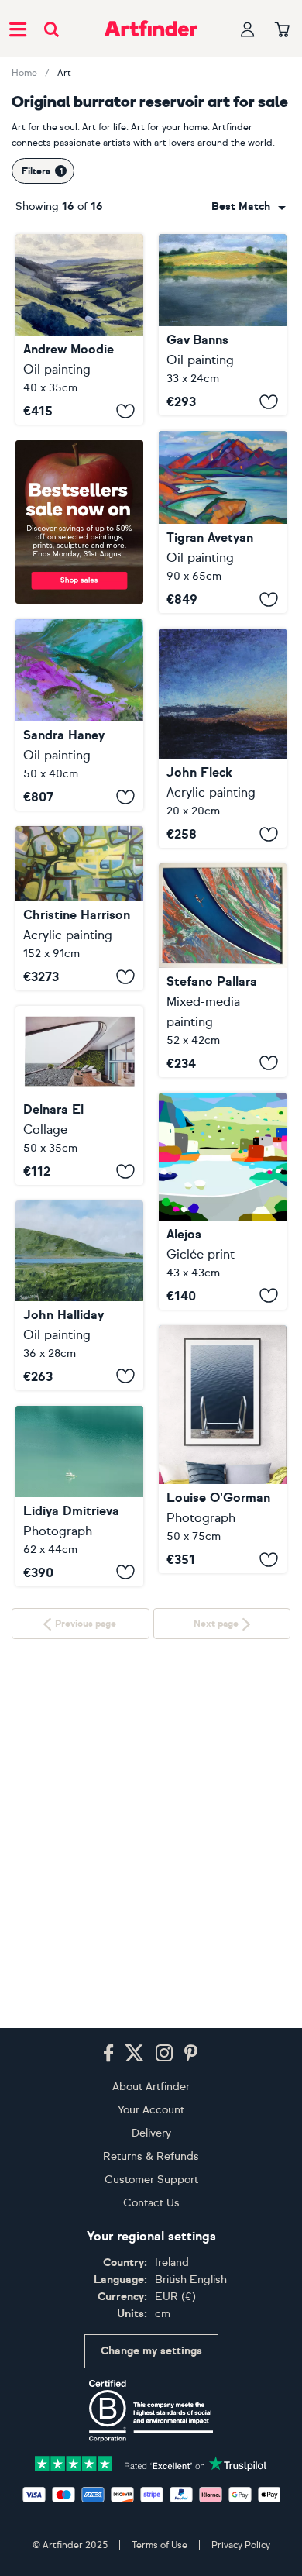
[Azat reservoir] (223, 522)
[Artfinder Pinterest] (191, 2055)
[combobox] (249, 207)
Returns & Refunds (151, 2158)
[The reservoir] (223, 1201)
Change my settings (151, 2352)
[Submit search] (51, 29)
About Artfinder (151, 2088)
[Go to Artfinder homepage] (151, 29)
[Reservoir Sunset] (223, 738)
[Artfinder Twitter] (134, 2055)
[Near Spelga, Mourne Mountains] (79, 1295)
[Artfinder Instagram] (164, 2055)
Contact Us (151, 2204)
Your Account (151, 2111)
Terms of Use (160, 2547)
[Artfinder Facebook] (108, 2055)
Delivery (151, 2135)
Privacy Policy (241, 2547)
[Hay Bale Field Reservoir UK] (223, 325)
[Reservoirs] (79, 908)
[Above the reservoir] (79, 1095)
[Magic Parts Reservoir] (223, 970)
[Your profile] (248, 29)
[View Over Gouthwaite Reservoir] (79, 329)
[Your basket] (282, 30)
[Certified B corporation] (151, 2412)
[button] (249, 207)
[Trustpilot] (151, 2464)
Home (24, 73)
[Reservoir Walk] (79, 715)
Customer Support (151, 2181)
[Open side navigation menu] (18, 29)
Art (64, 73)
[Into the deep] (223, 1450)
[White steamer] (79, 1679)
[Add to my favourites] (125, 411)
